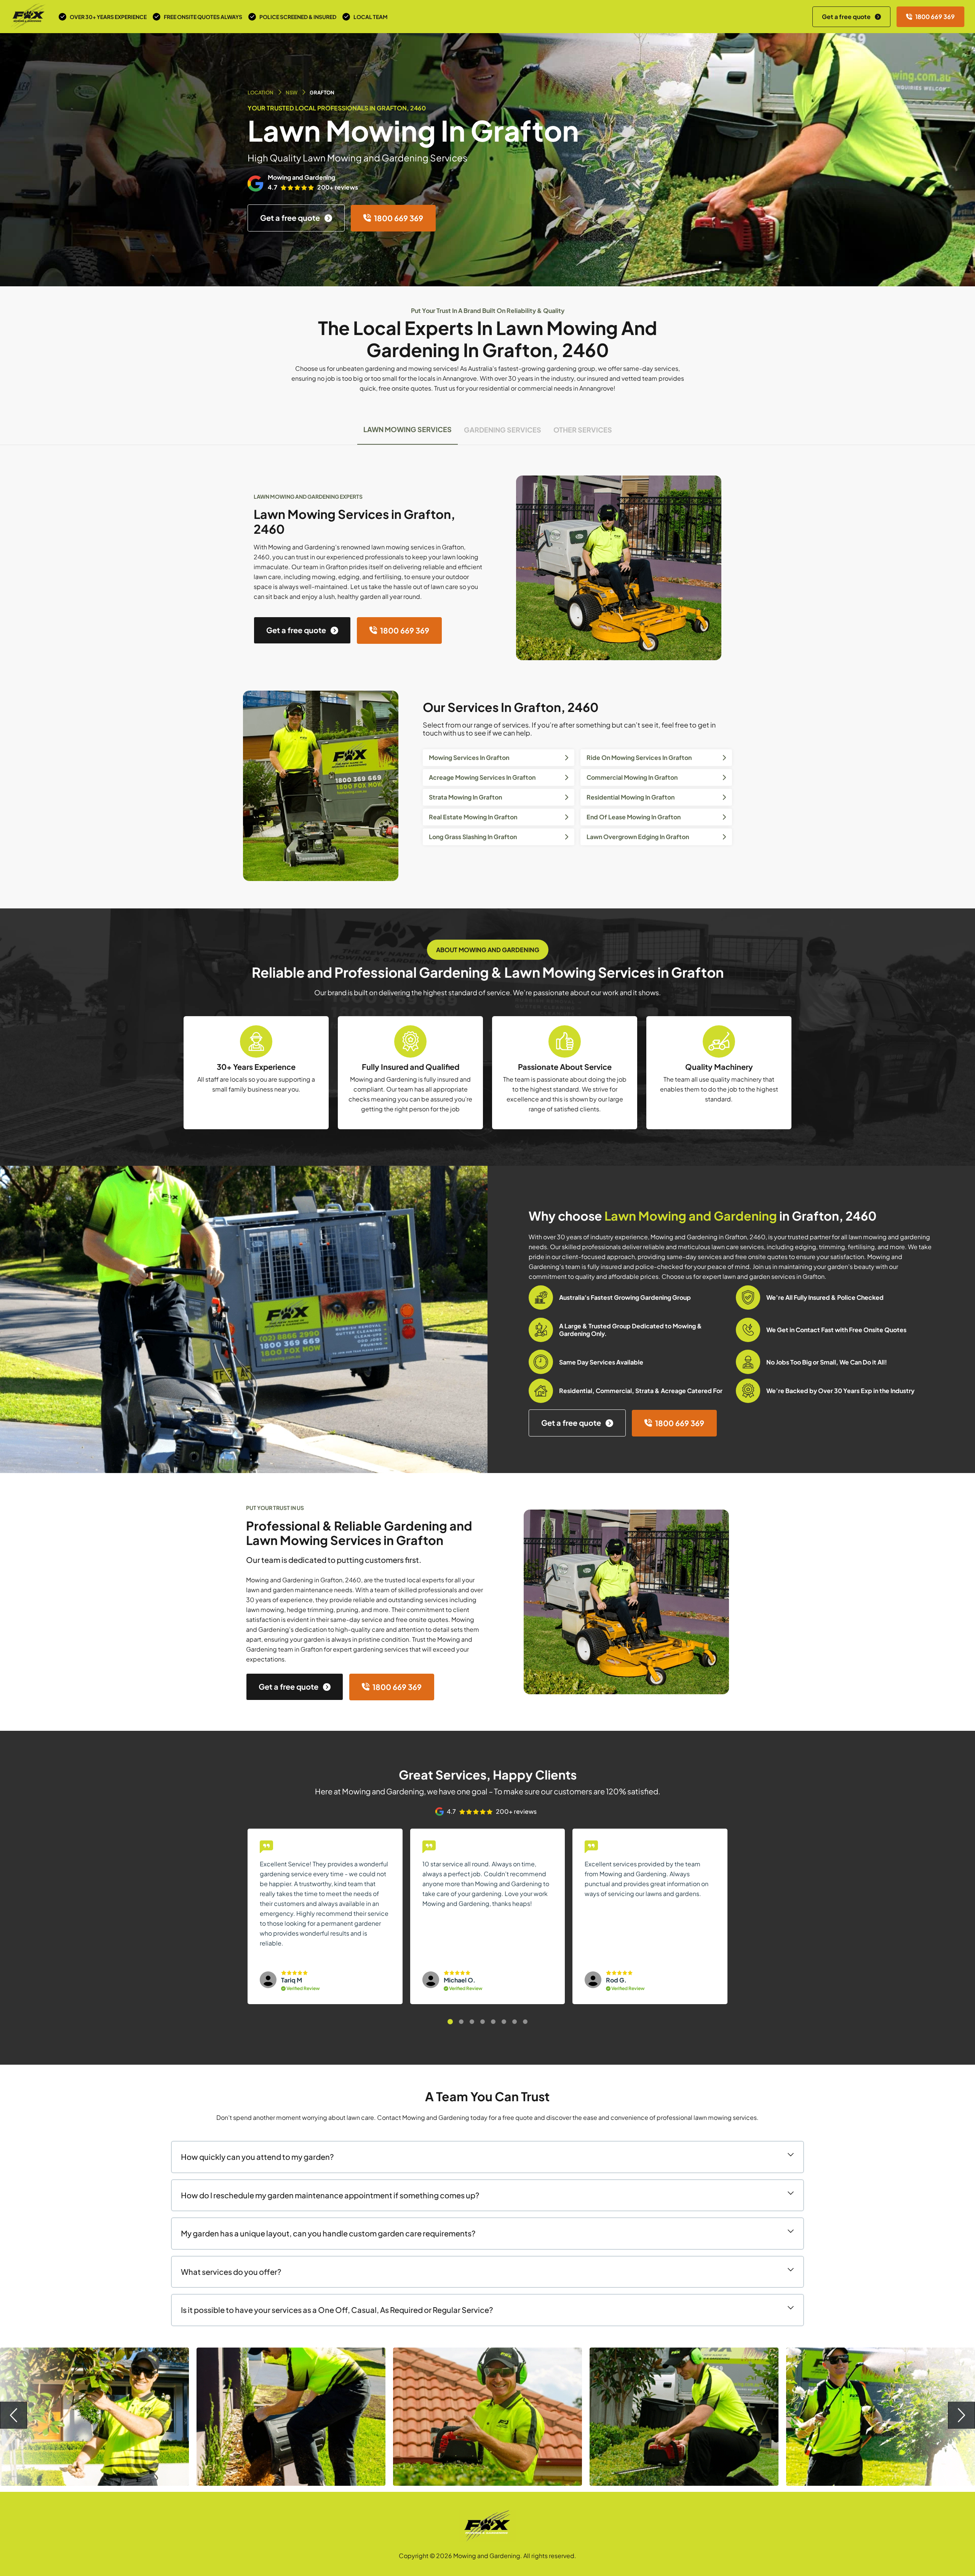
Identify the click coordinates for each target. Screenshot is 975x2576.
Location (261, 93)
